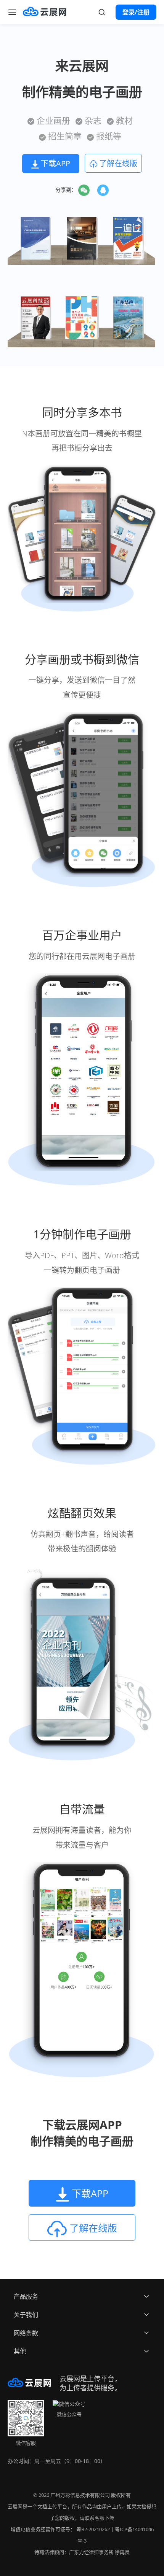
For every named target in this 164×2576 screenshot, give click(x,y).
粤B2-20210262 (93, 2529)
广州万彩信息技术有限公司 (80, 2495)
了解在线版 (117, 163)
